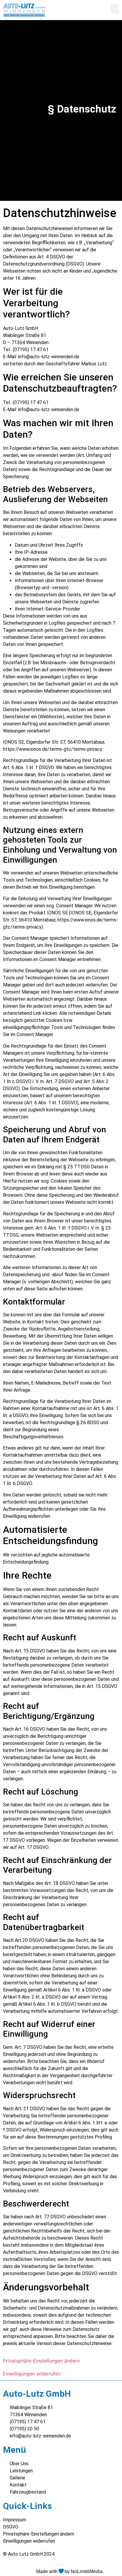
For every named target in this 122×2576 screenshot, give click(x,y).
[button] (115, 9)
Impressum (15, 2520)
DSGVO (11, 2527)
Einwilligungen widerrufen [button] (32, 2374)
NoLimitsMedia (87, 2571)
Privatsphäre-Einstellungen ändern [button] (41, 2361)
